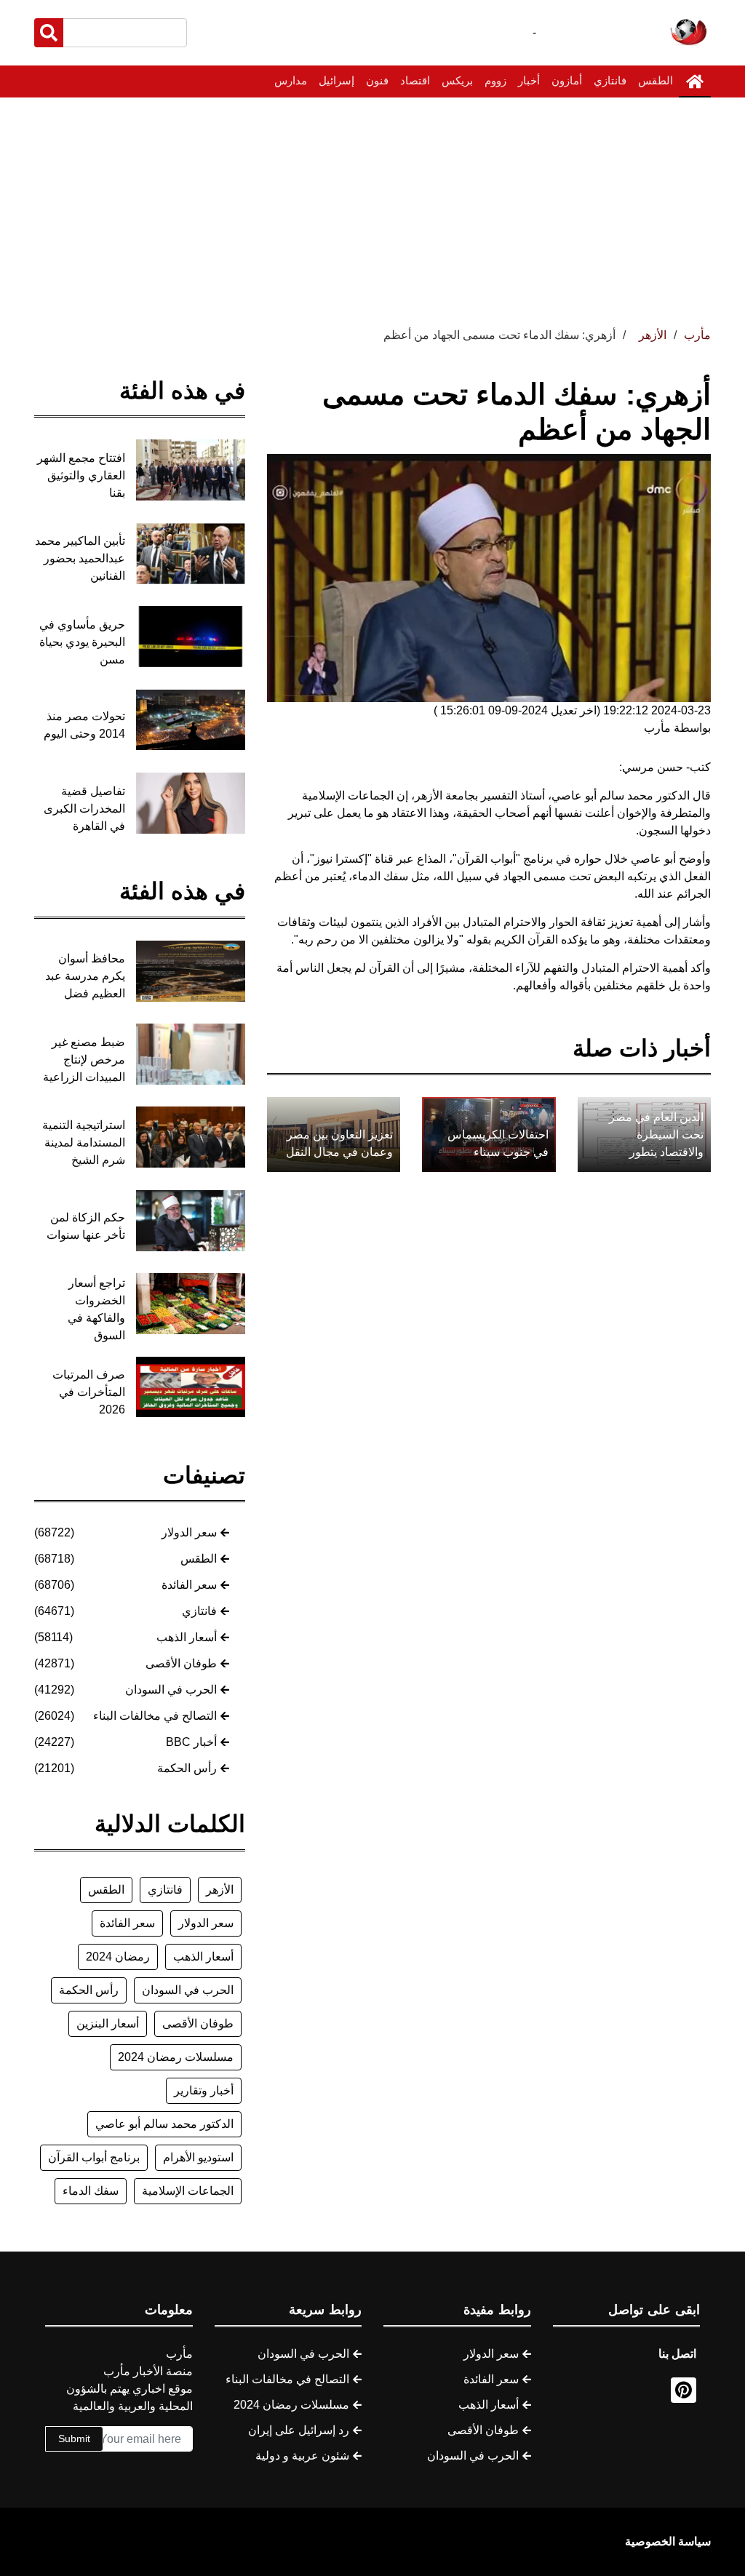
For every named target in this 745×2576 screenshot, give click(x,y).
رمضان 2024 (118, 1957)
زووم (495, 80)
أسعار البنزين (108, 2023)
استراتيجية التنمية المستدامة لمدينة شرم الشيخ (84, 1143)
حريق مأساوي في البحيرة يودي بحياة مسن (82, 642)
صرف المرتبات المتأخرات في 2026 (89, 1392)
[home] (695, 81)
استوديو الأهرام (198, 2157)
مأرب (697, 335)
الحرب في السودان (171, 1690)
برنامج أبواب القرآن (94, 2157)
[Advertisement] (372, 207)
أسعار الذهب (187, 1637)
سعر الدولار (189, 1532)
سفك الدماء (91, 2191)
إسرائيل (336, 80)
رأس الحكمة (187, 1768)
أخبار (529, 80)
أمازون (567, 80)
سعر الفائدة (189, 1585)
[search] (49, 33)
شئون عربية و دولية (302, 2456)
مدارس (291, 80)
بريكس (457, 80)
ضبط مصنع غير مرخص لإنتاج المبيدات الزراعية (84, 1060)
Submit (74, 2439)
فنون (377, 80)
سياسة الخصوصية (668, 2541)
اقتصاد (415, 80)
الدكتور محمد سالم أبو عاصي (164, 2124)
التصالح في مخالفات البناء (155, 1716)
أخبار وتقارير (204, 2090)
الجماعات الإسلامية (188, 2191)
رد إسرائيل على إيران (299, 2430)
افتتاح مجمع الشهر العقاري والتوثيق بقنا (81, 475)
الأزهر (220, 1890)
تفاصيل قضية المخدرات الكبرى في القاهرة (84, 809)
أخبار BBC (191, 1742)
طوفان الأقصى (181, 1663)
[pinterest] (684, 2390)
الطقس (656, 80)
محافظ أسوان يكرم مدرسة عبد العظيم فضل (85, 976)
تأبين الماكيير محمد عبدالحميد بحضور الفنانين (80, 558)
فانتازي (610, 80)
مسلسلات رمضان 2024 (176, 2057)
